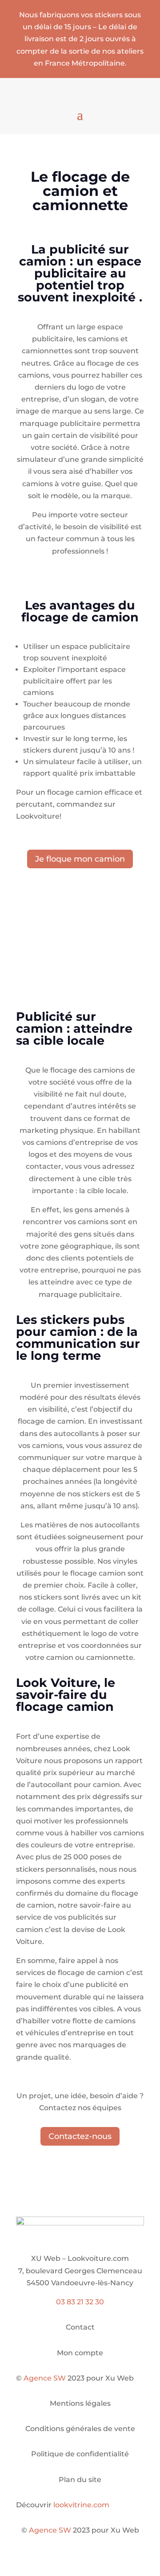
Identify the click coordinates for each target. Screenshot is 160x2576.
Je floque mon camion (80, 859)
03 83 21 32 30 (80, 2302)
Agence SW (45, 2378)
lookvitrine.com (81, 2505)
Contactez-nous (80, 2136)
